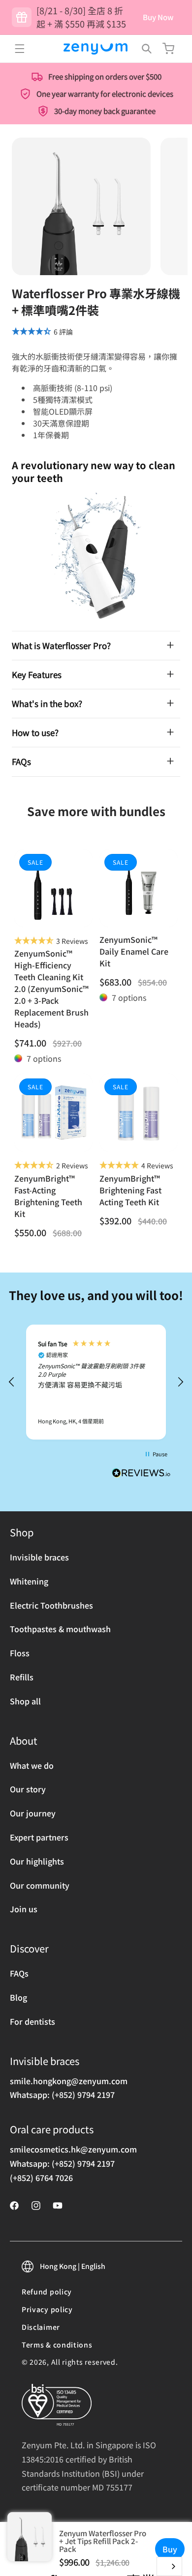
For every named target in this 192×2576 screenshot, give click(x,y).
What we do (32, 1765)
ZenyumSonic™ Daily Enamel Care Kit (134, 951)
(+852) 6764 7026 (41, 2178)
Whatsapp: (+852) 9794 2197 (62, 2095)
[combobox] (169, 2566)
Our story (28, 1789)
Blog (18, 1997)
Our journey (33, 1813)
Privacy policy (47, 2309)
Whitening (29, 1581)
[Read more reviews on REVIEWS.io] (141, 1475)
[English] (169, 2566)
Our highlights (37, 1861)
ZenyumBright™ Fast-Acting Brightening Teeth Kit (48, 1196)
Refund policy (47, 2292)
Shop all (25, 1701)
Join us (24, 1909)
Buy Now (158, 17)
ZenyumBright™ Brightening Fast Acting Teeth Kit (130, 1190)
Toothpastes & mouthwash (60, 1629)
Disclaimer (41, 2327)
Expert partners (39, 1837)
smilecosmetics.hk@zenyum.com (73, 2149)
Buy (170, 2549)
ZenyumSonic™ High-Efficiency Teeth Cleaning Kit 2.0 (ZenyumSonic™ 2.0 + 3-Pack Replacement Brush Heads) (51, 989)
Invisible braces (39, 1557)
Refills (22, 1677)
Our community (40, 1885)
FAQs (19, 1973)
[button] (20, 49)
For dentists (32, 2021)
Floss (20, 1653)
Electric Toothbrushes (51, 1605)
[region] (96, 1382)
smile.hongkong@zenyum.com (69, 2081)
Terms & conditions (57, 2345)
